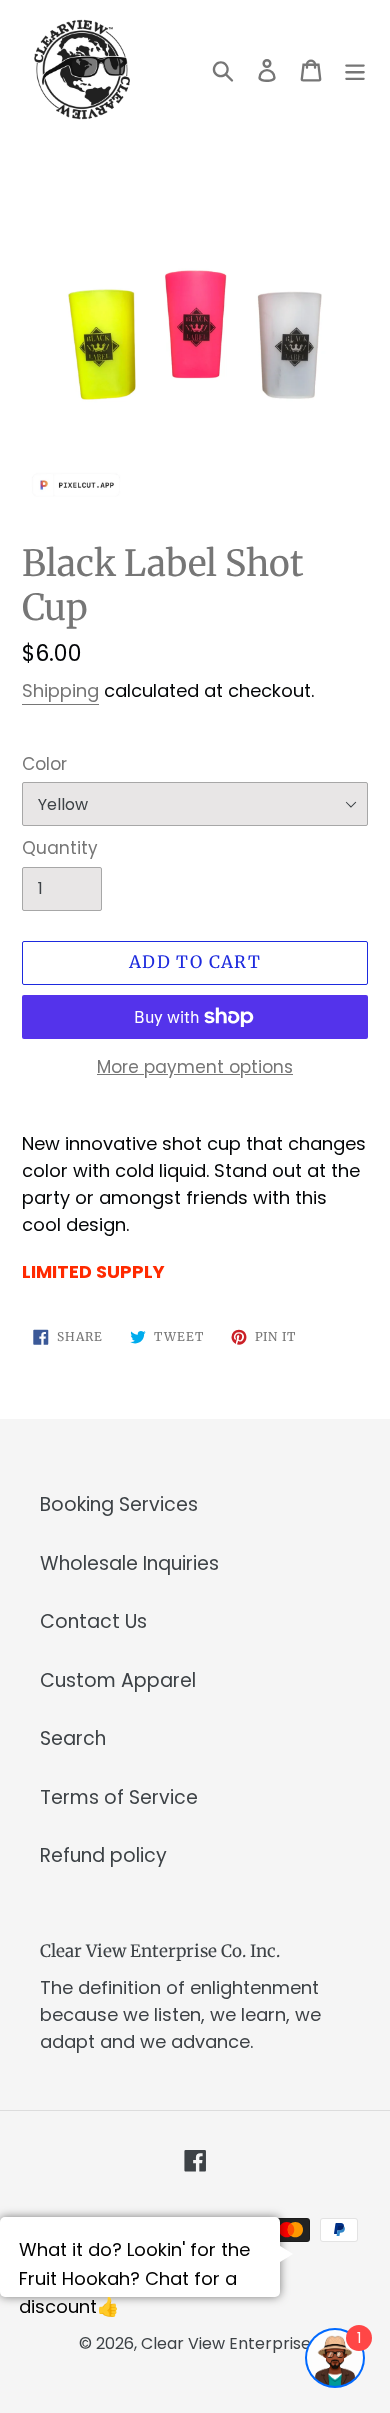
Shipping (60, 690)
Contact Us (93, 1621)
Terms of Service (119, 1797)
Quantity (60, 848)
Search (73, 1738)
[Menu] (355, 69)
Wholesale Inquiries (129, 1563)
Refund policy (103, 1855)
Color (44, 764)
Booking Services (119, 1504)
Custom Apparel (118, 1680)
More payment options (195, 1067)
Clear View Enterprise (226, 2343)
